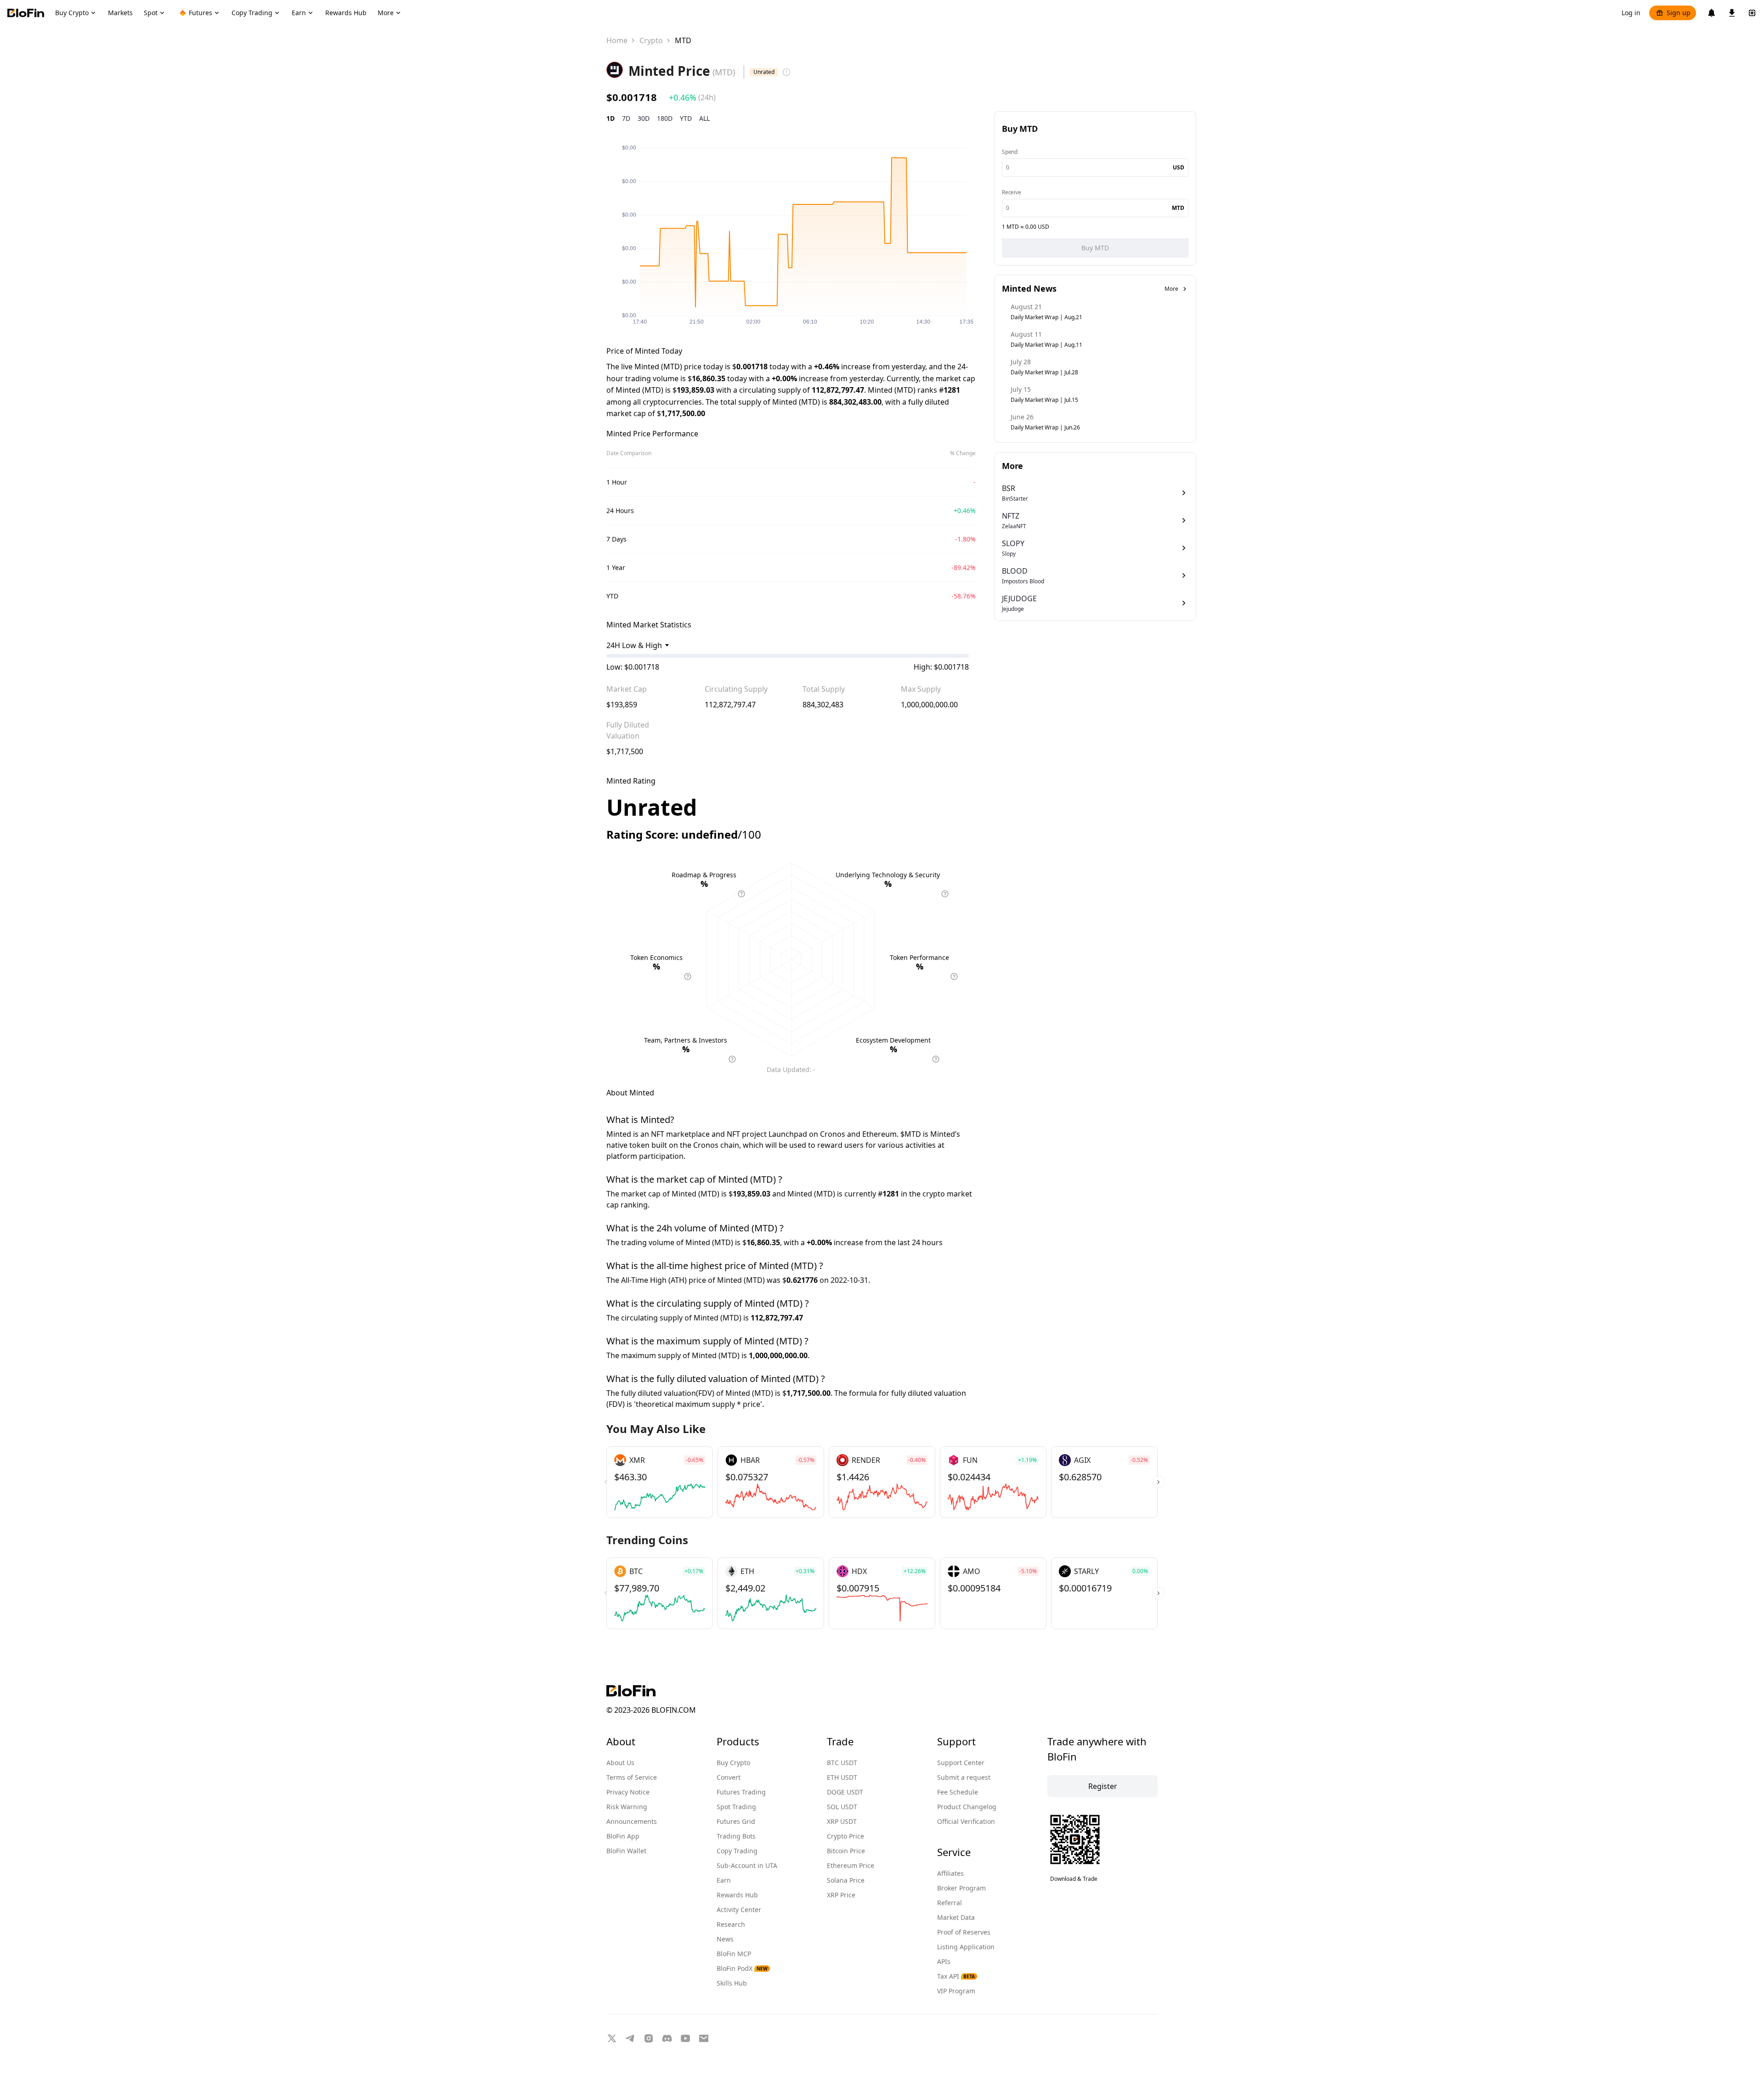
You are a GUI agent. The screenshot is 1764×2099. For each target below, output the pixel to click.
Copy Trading (737, 1851)
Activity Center (739, 1910)
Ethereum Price (851, 1865)
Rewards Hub (737, 1895)
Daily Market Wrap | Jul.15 (1044, 400)
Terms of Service (632, 1777)
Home (617, 40)
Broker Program (961, 1888)
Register (1103, 1786)
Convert (729, 1777)
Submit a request (964, 1777)
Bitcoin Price (846, 1851)
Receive (1012, 192)
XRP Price (841, 1895)
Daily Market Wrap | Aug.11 (1046, 345)
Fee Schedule (958, 1792)
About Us (620, 1763)
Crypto (651, 40)
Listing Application (966, 1947)
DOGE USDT (845, 1792)
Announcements (632, 1821)
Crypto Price (845, 1836)
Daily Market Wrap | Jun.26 (1045, 427)
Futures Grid (736, 1821)
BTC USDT (842, 1763)
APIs (944, 1961)
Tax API (956, 1976)
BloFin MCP (734, 1954)
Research (731, 1924)
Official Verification (966, 1821)
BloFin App (623, 1836)
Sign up (1679, 13)
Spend (1010, 152)
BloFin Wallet (626, 1851)
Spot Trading (736, 1807)
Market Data (956, 1917)
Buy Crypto (733, 1763)
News (725, 1939)
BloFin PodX (742, 1968)
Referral (950, 1903)
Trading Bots (736, 1836)
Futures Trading (741, 1792)
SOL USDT (842, 1807)
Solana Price (846, 1880)
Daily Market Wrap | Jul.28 (1044, 372)
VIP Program (956, 1991)
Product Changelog (967, 1807)
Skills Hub (732, 1983)
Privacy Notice (628, 1792)
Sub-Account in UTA (747, 1865)
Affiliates (950, 1873)
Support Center (961, 1763)
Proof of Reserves (964, 1932)
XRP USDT (842, 1821)
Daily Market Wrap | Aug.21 (1046, 317)
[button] (1158, 1482)
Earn (724, 1880)
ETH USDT (842, 1777)
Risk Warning (627, 1807)
